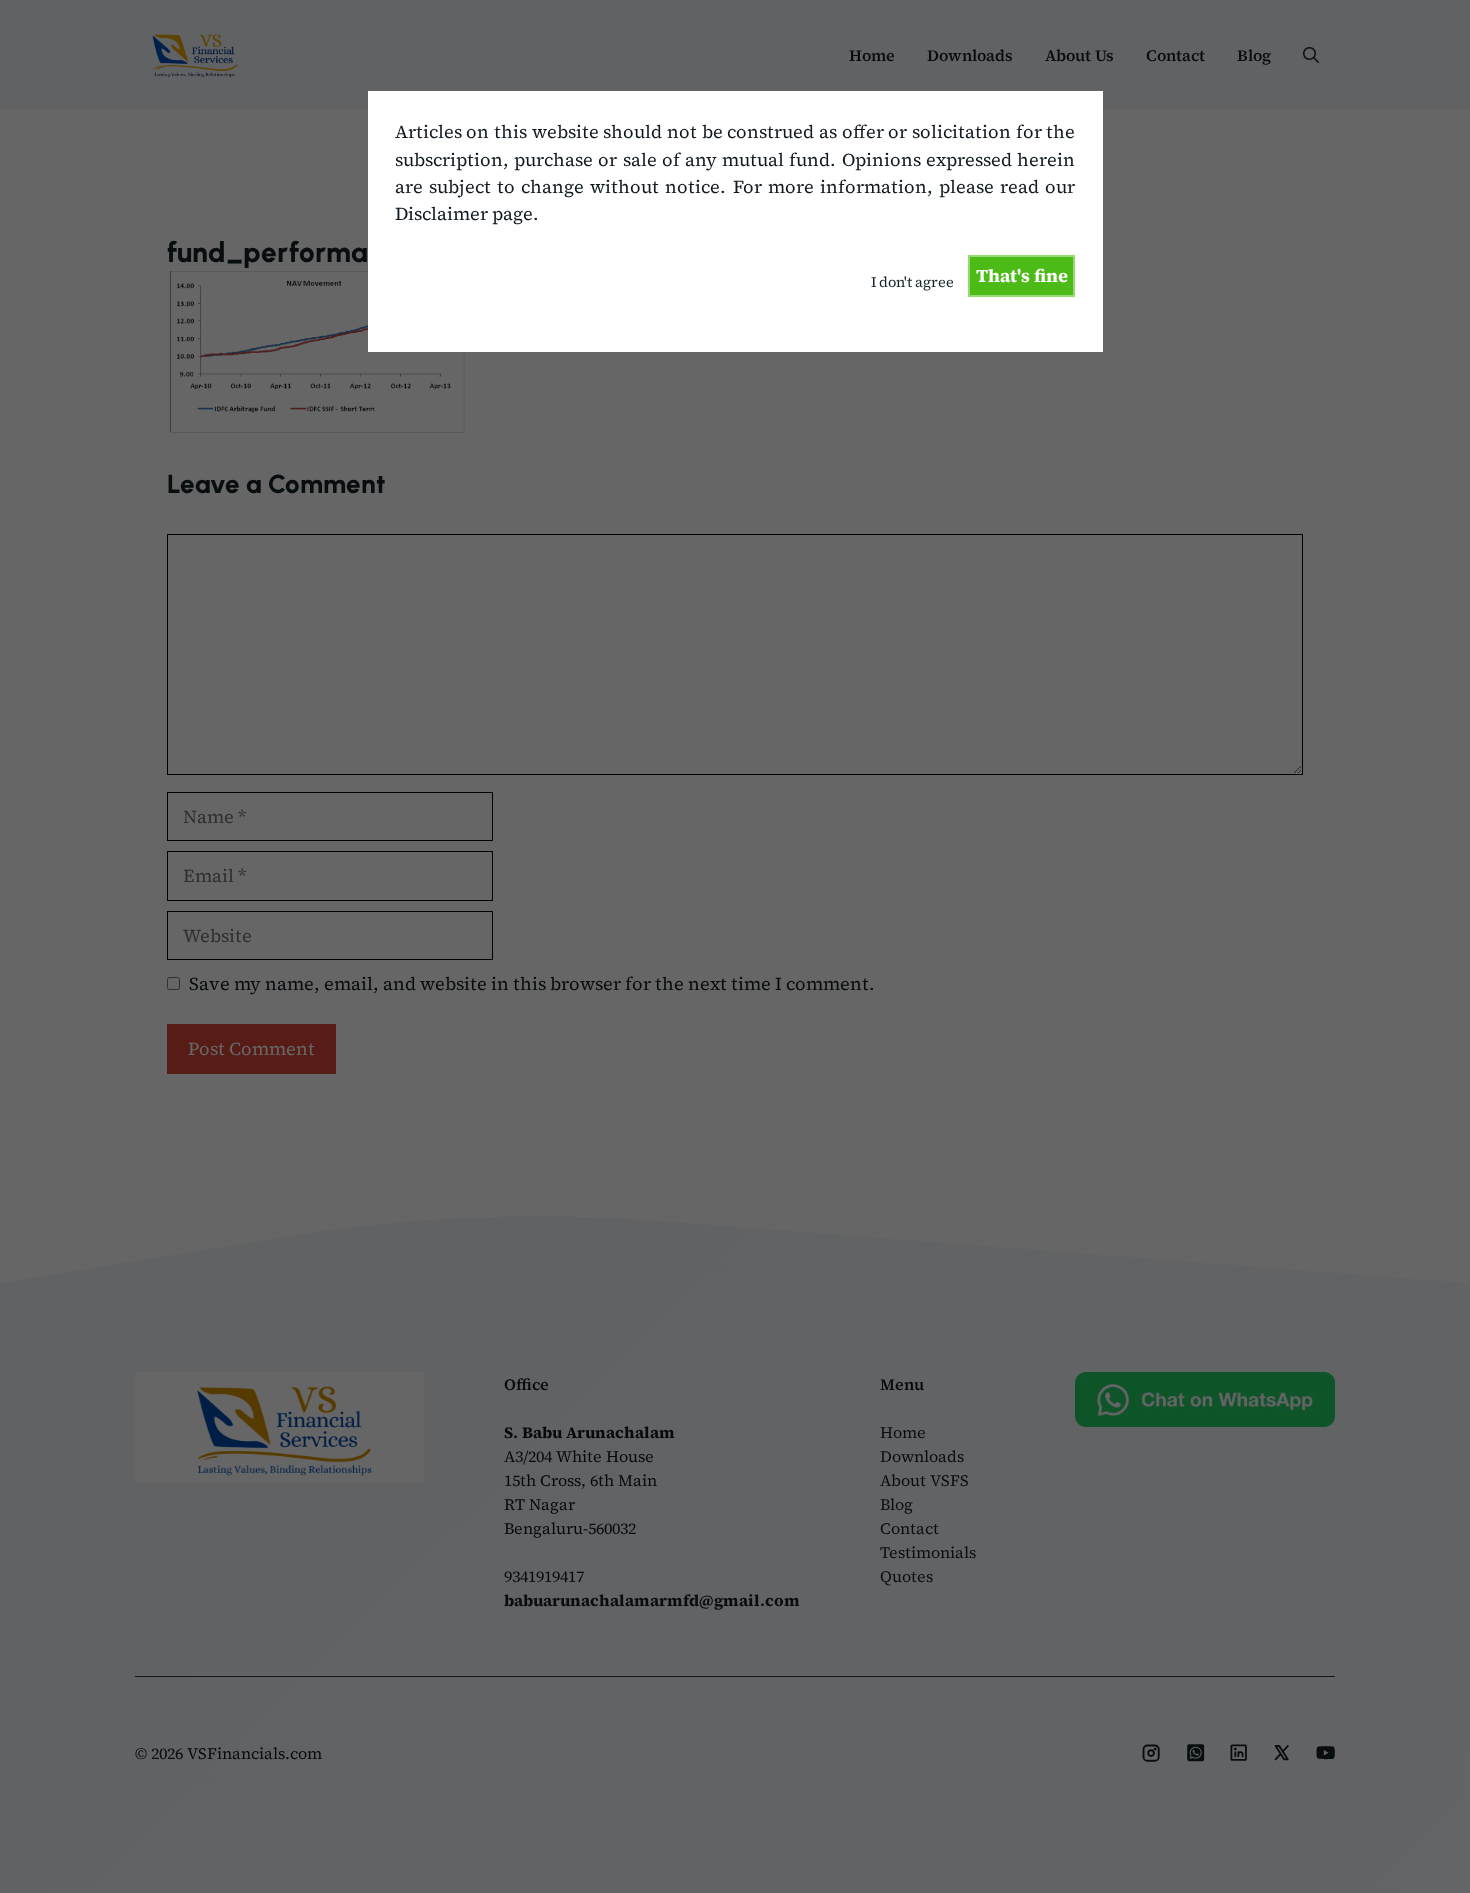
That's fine (1022, 275)
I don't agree (912, 282)
